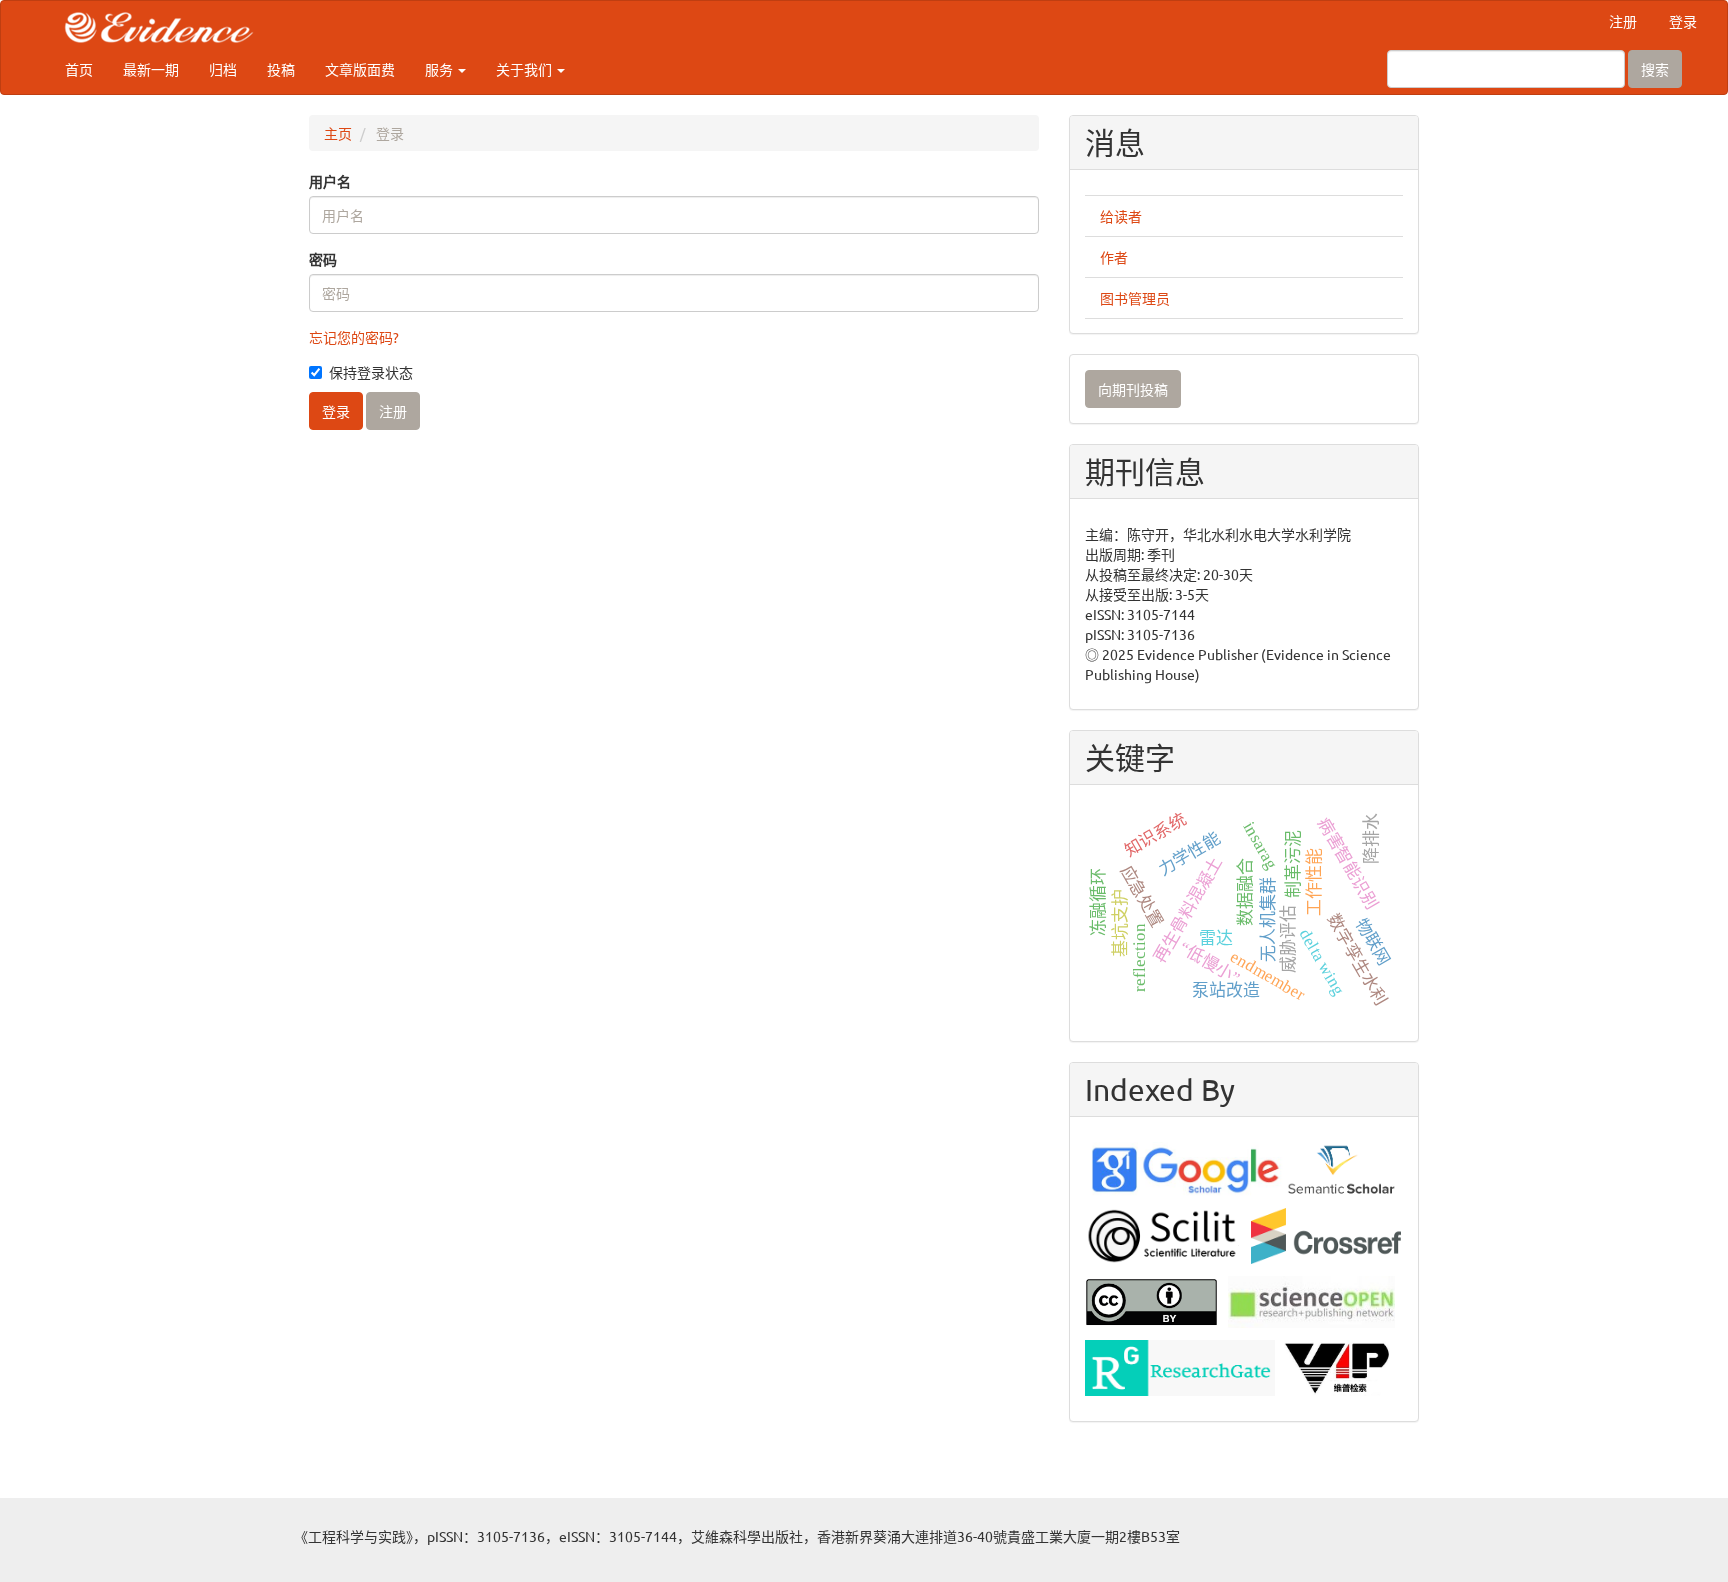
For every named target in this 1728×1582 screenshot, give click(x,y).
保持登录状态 (371, 372)
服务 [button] (440, 69)
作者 (1114, 257)
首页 (79, 69)
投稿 (281, 69)
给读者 (1121, 216)
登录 (1683, 21)
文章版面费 (360, 69)
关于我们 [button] (525, 69)
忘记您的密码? (354, 337)
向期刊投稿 (1133, 389)
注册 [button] (393, 411)
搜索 (1655, 69)
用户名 (330, 181)
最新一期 (151, 69)
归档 (223, 69)
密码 (323, 259)
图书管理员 (1135, 298)
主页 (338, 133)
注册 (1623, 21)
